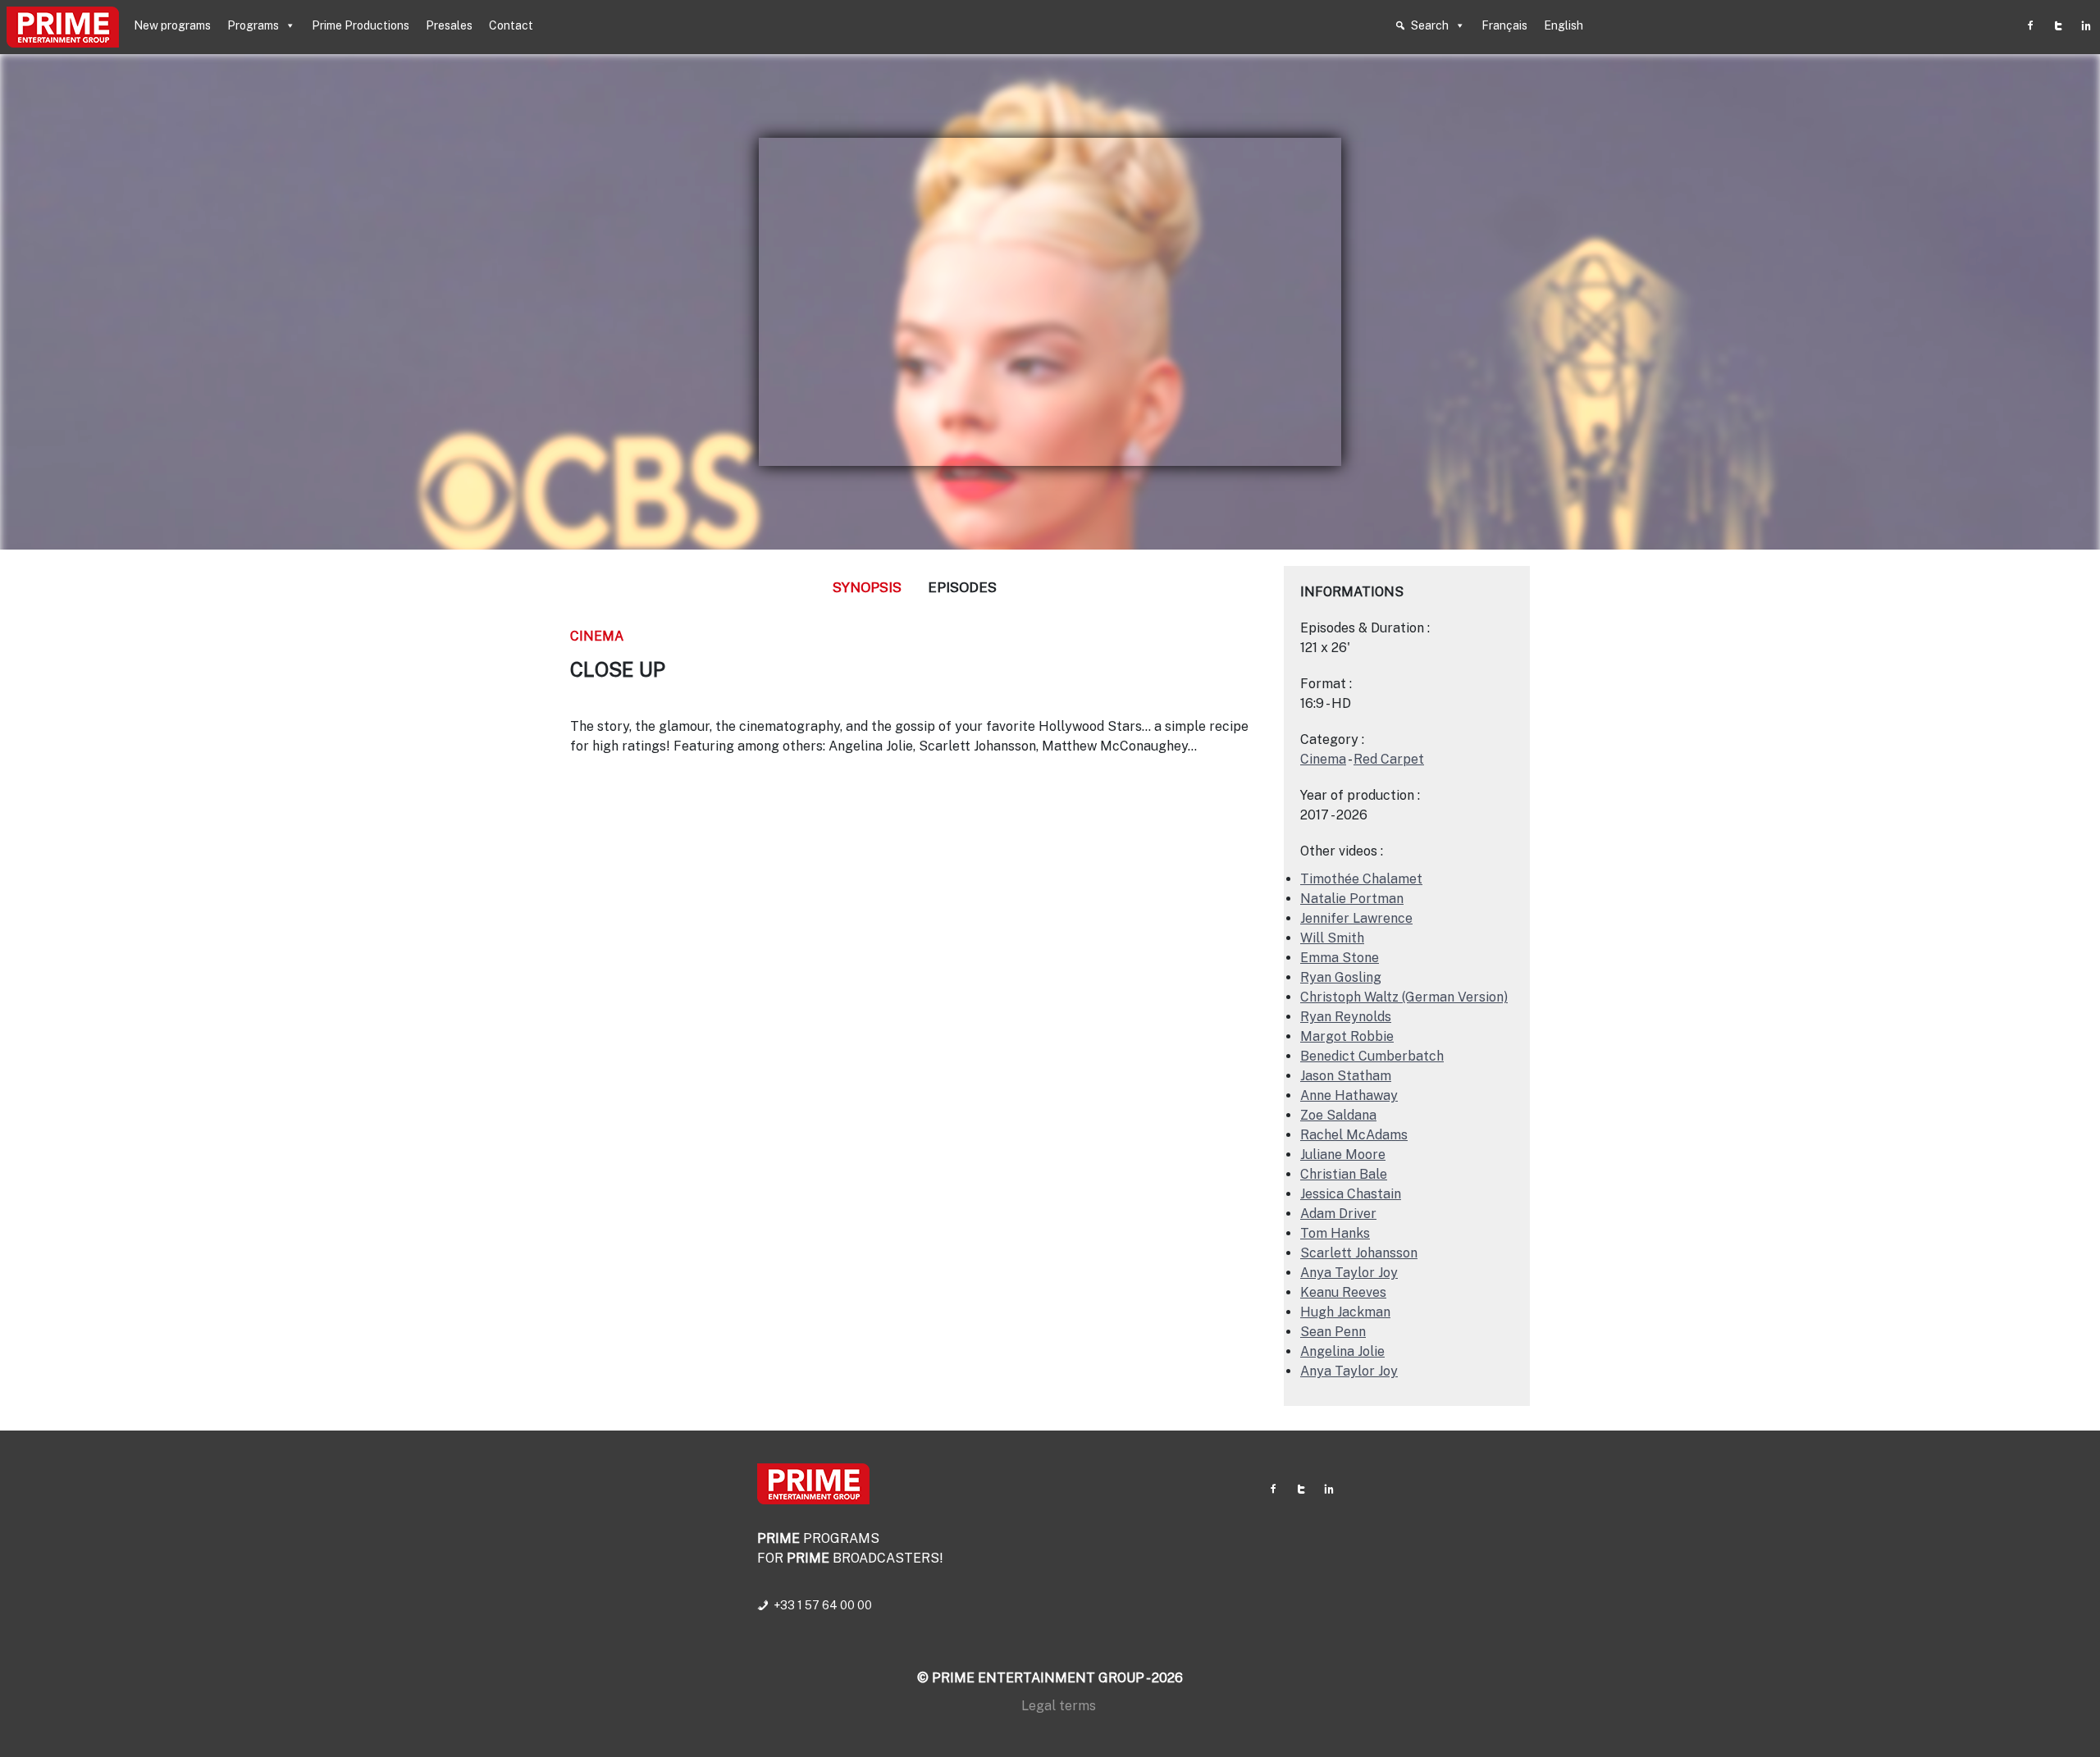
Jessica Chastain (1351, 1194)
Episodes (962, 587)
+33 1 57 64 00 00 (823, 1605)
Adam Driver (1338, 1214)
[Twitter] (2058, 25)
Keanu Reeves (1343, 1292)
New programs (172, 25)
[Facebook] (2030, 25)
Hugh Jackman (1345, 1312)
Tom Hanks (1335, 1233)
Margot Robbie (1347, 1036)
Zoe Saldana (1338, 1115)
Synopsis (867, 587)
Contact (511, 25)
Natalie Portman (1352, 899)
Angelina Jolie (1342, 1351)
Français (1504, 25)
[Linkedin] (2086, 25)
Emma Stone (1340, 958)
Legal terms (1059, 1706)
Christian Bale (1344, 1174)
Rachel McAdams (1354, 1135)
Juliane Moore (1343, 1155)
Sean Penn (1333, 1332)
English (1564, 25)
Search (1430, 25)
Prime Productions (361, 25)
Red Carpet (1389, 759)
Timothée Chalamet (1361, 879)
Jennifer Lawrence (1356, 918)
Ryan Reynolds (1346, 1017)
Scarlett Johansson (1359, 1253)
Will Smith (1332, 938)
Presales (449, 25)
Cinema (597, 636)
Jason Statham (1346, 1076)
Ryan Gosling (1341, 977)
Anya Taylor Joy (1349, 1273)
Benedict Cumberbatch (1372, 1056)
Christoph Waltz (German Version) (1404, 997)
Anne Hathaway (1349, 1095)
